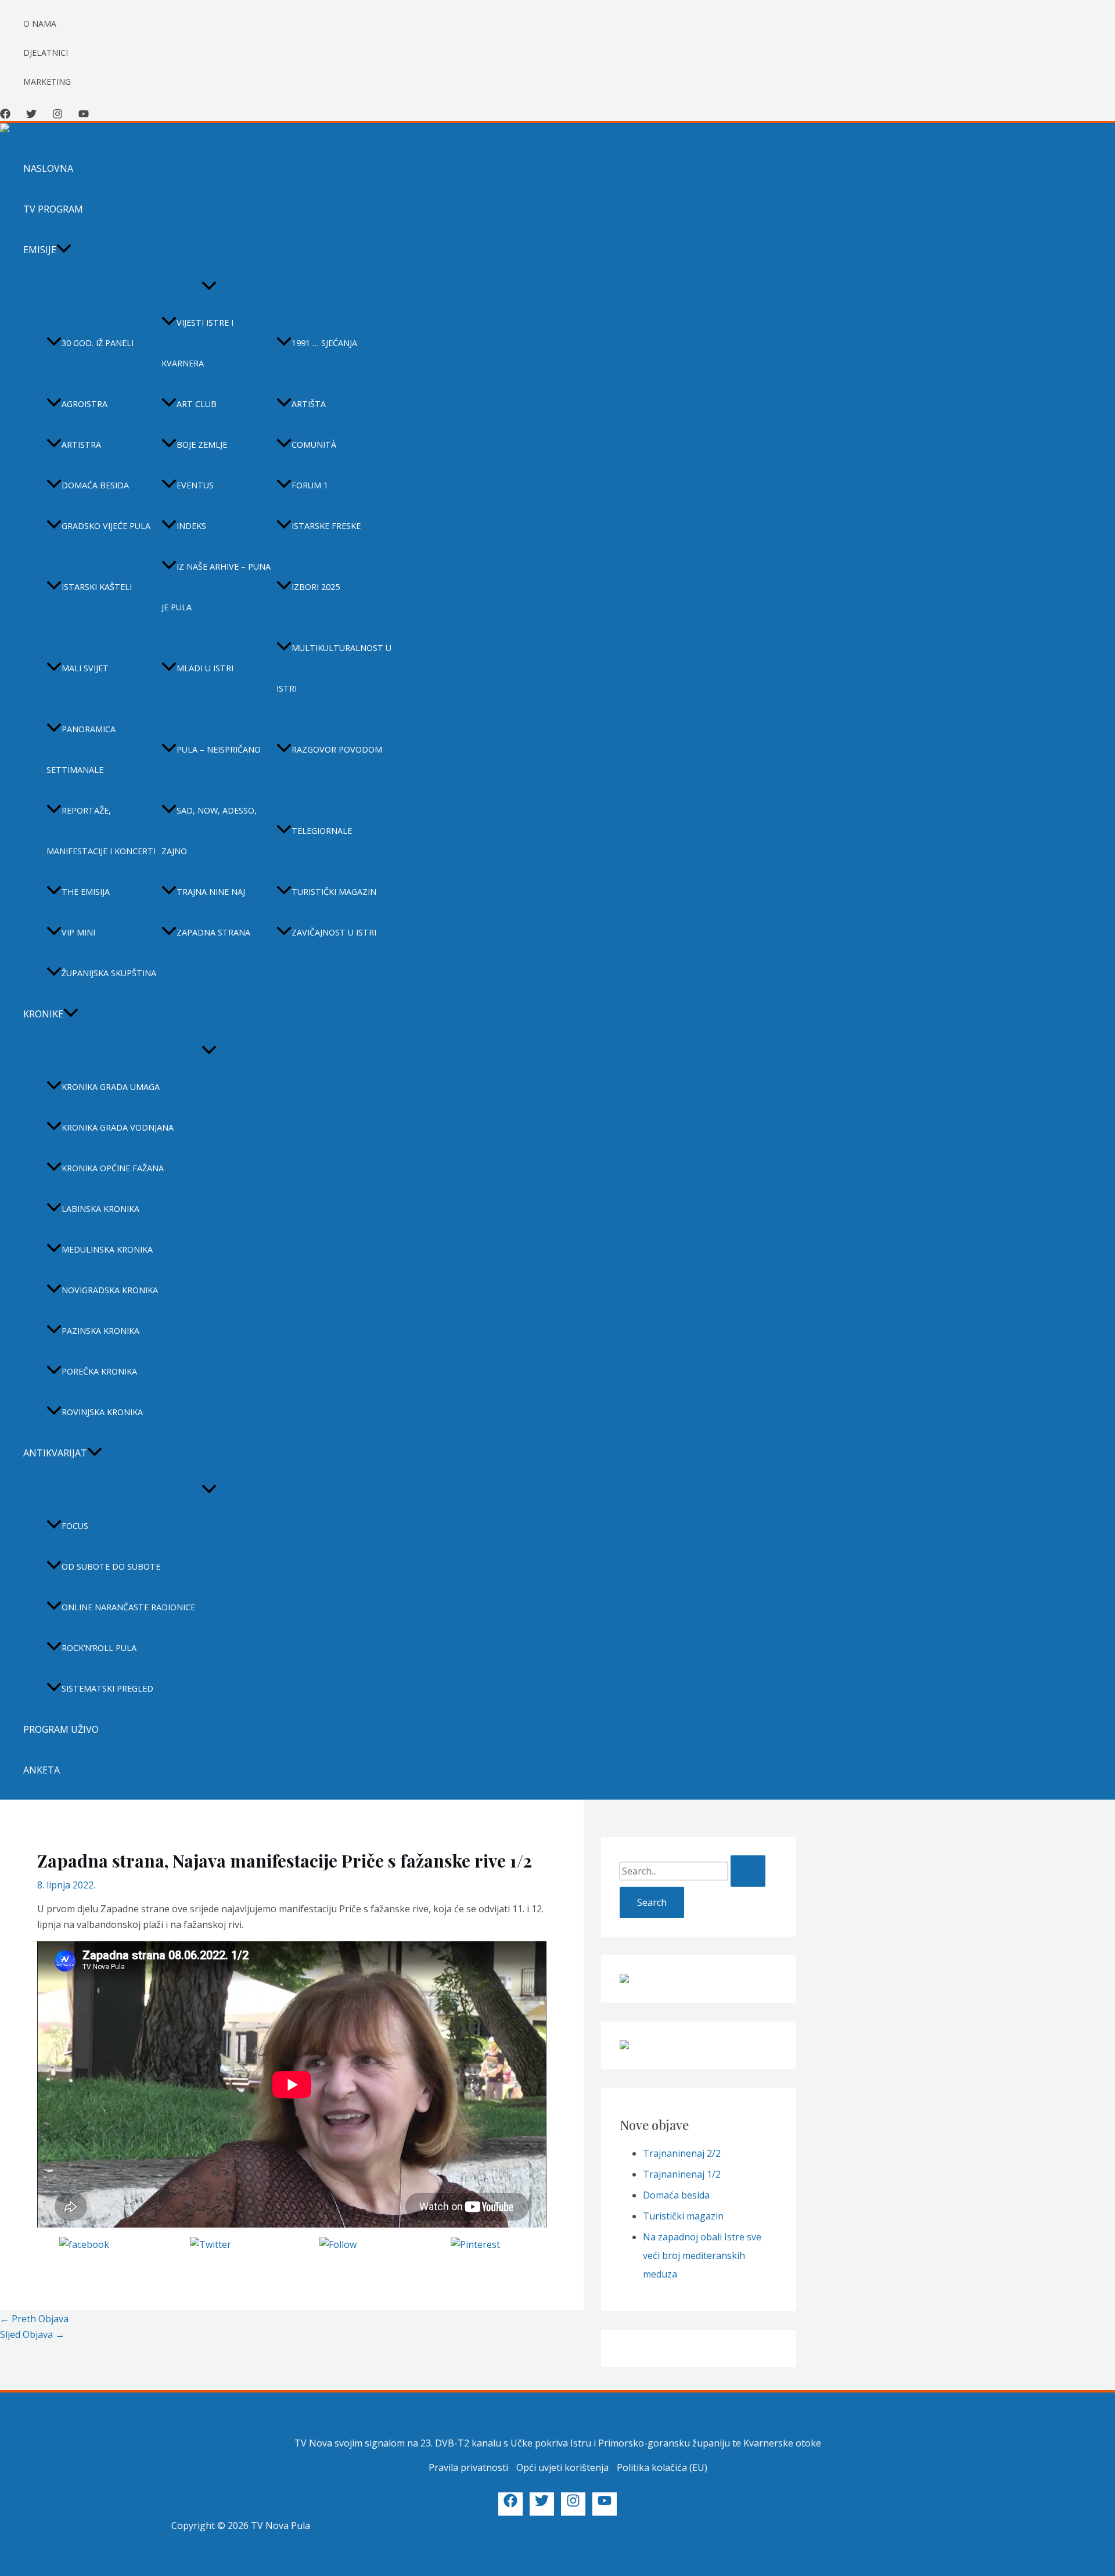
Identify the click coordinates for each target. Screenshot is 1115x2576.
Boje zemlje (202, 445)
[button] (64, 250)
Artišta (309, 404)
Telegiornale (322, 831)
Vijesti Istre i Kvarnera (197, 343)
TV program (53, 209)
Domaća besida (95, 485)
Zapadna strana (213, 932)
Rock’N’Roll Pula (99, 1648)
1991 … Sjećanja (324, 343)
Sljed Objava (32, 2334)
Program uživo (61, 1729)
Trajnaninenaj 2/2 (682, 2153)
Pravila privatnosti (468, 2467)
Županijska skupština (109, 973)
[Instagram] (57, 116)
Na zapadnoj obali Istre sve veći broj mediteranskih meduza (702, 2255)
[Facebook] (5, 116)
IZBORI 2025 (316, 587)
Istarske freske (326, 526)
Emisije (40, 250)
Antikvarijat (55, 1453)
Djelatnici (46, 53)
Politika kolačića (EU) (662, 2467)
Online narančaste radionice (128, 1607)
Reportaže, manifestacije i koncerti (101, 831)
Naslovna (48, 168)
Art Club (197, 404)
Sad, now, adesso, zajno (209, 831)
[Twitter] (31, 116)
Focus (75, 1526)
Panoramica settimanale (81, 749)
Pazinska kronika (100, 1331)
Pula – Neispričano (219, 749)
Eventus (195, 485)
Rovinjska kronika (102, 1412)
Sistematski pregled (107, 1688)
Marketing (47, 82)
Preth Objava (34, 2319)
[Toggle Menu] (209, 286)
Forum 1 (310, 485)
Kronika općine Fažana (113, 1168)
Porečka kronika (99, 1371)
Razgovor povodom (337, 749)
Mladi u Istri (205, 668)
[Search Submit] (748, 1871)
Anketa (42, 1770)
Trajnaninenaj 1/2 (682, 2174)
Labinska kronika (100, 1209)
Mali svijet (85, 668)
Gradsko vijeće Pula (106, 526)
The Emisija (86, 892)
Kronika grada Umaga (111, 1087)
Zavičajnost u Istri (334, 932)
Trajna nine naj (211, 892)
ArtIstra (81, 445)
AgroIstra (84, 404)
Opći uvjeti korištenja (562, 2467)
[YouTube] (84, 116)
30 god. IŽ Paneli (98, 343)
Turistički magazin (334, 892)
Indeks (191, 526)
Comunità (314, 445)
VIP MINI (78, 932)
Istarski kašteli (97, 587)
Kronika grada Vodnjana (118, 1127)
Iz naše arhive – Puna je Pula (216, 587)
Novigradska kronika (110, 1290)
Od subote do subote (111, 1566)
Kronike (43, 1014)
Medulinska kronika (107, 1249)
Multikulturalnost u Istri (334, 668)
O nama (40, 24)
